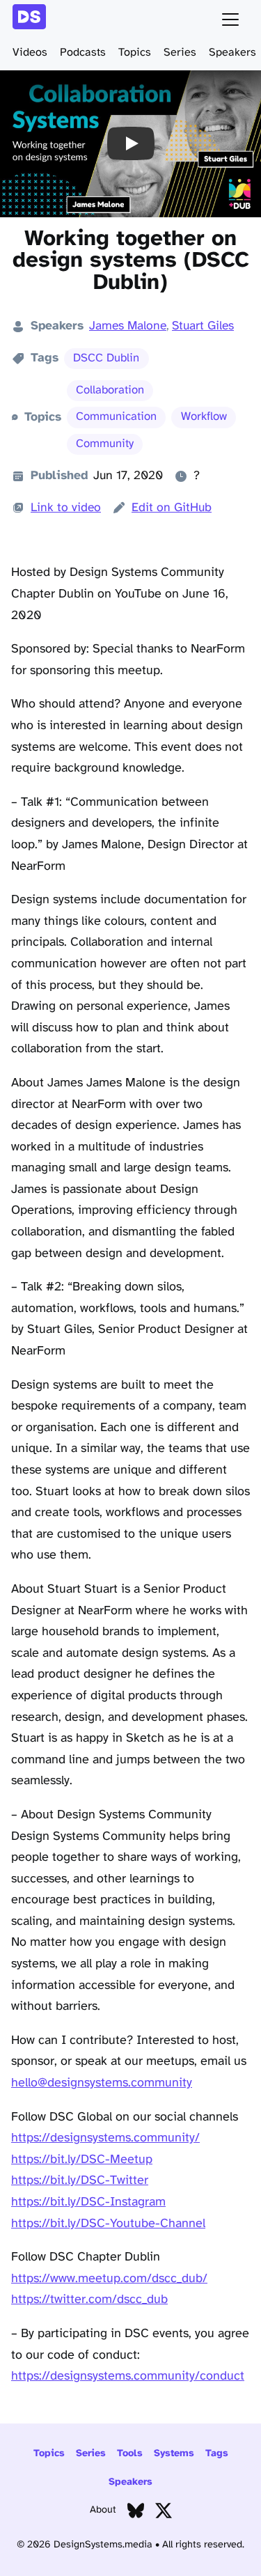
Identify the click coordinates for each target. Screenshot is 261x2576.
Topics (135, 53)
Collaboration (110, 390)
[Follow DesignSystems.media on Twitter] (164, 2514)
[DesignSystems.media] (32, 19)
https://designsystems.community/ (105, 2138)
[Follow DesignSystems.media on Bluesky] (136, 2514)
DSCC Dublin (106, 358)
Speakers (232, 53)
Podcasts (83, 53)
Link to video (66, 508)
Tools (130, 2454)
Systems (174, 2454)
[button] (130, 144)
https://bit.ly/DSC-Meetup (82, 2160)
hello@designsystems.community (102, 2083)
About (103, 2510)
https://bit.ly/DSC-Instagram (88, 2202)
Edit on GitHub (172, 508)
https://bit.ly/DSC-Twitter (80, 2181)
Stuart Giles (203, 326)
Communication (116, 417)
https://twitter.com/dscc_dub (89, 2300)
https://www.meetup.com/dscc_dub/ (109, 2279)
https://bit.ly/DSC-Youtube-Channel (108, 2224)
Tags (217, 2454)
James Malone (128, 326)
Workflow (204, 417)
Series (180, 53)
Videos (30, 53)
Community (105, 444)
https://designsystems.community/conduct (128, 2376)
